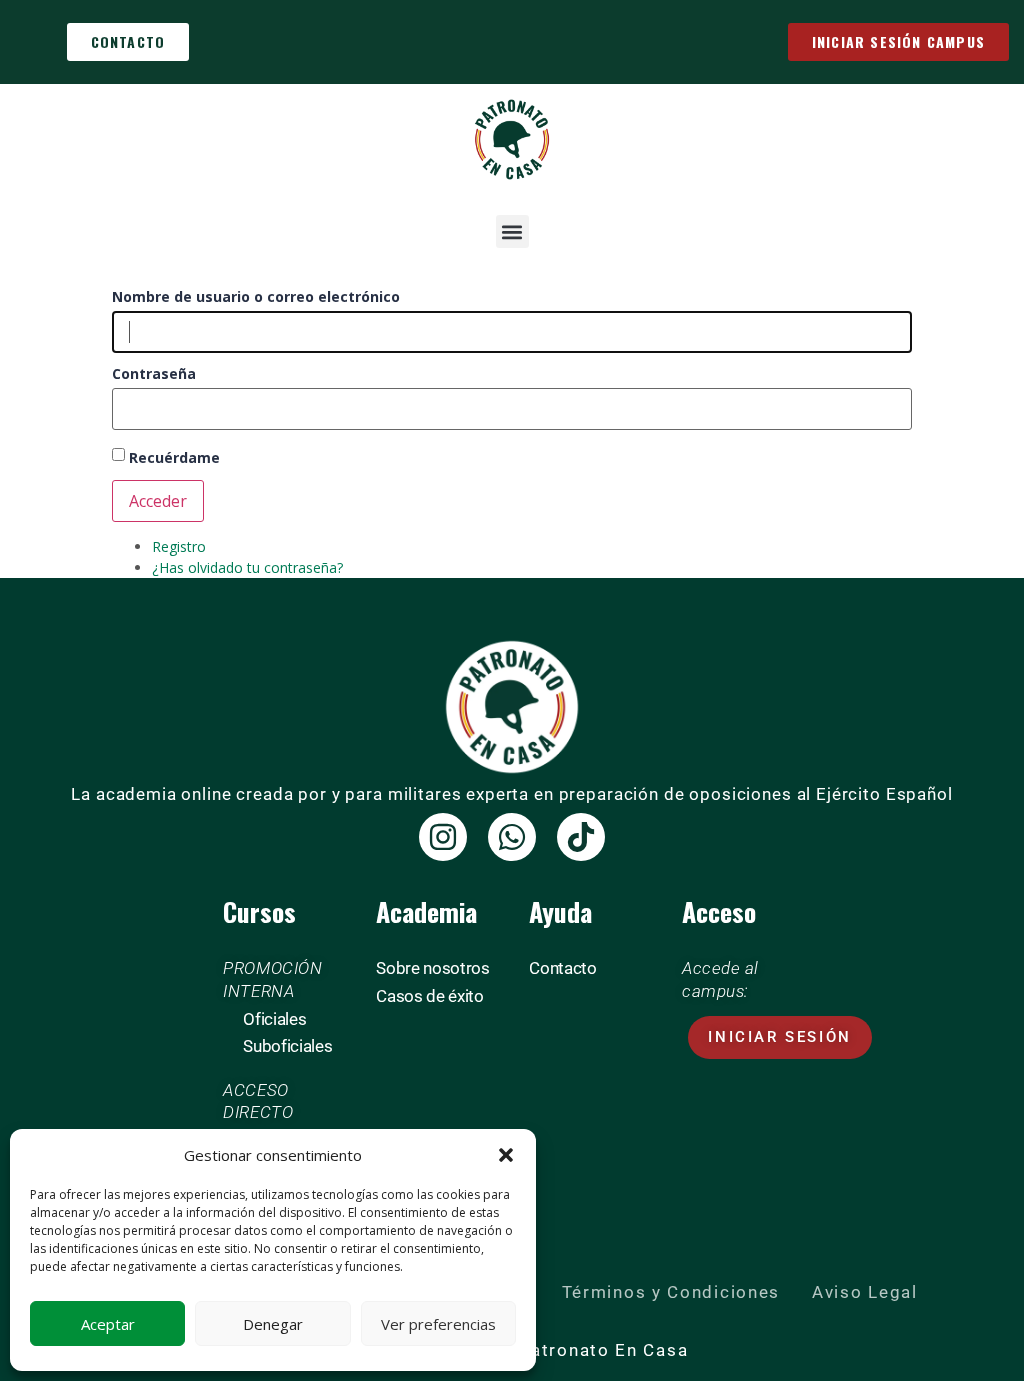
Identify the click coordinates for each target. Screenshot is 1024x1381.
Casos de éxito (429, 996)
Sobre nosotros (432, 968)
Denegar (273, 1324)
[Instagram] (443, 837)
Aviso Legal (865, 1292)
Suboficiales (287, 1046)
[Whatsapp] (512, 837)
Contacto (562, 968)
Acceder (158, 501)
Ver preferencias (438, 1324)
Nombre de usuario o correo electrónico (256, 297)
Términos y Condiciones (671, 1292)
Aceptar (108, 1324)
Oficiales (274, 1019)
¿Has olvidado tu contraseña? (247, 567)
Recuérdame (174, 457)
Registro (179, 546)
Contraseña (154, 374)
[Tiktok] (581, 837)
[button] (506, 1155)
